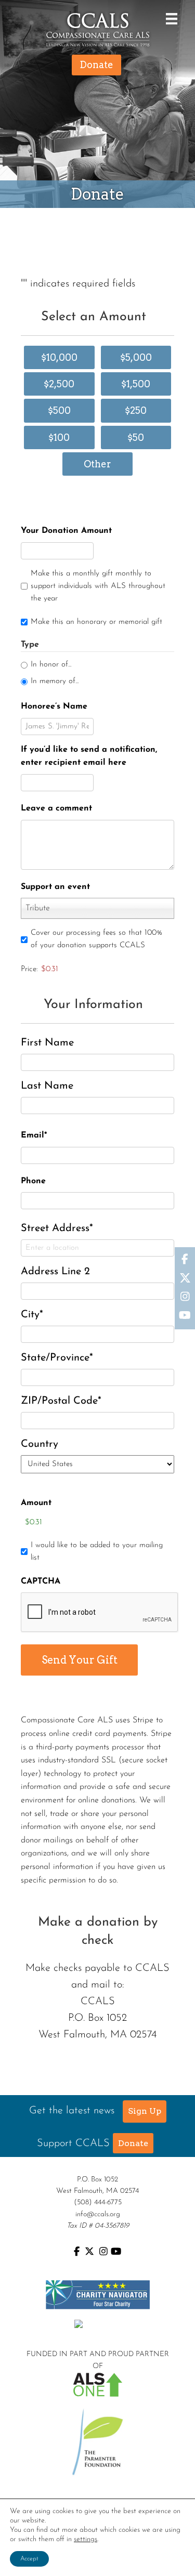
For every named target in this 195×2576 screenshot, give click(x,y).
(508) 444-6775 (98, 2202)
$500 (59, 410)
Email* (34, 1135)
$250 (136, 410)
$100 (59, 437)
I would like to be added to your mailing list (97, 1552)
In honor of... (51, 665)
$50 (136, 437)
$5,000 (136, 357)
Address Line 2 (55, 1272)
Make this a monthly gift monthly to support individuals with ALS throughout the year (98, 586)
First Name (47, 1043)
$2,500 (59, 384)
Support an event (55, 887)
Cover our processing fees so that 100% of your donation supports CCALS (96, 939)
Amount (36, 1503)
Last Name (47, 1086)
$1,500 (136, 384)
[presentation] (100, 1613)
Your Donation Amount (66, 531)
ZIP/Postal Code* (61, 1401)
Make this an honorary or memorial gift (96, 622)
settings (86, 2539)
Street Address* (57, 1228)
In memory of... (55, 681)
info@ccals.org (98, 2214)
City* (32, 1315)
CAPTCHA (41, 1581)
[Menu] (169, 18)
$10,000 (59, 357)
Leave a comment (56, 808)
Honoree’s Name (54, 707)
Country (40, 1444)
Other (97, 464)
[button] (145, 2111)
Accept (29, 2559)
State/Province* (57, 1358)
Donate (133, 2143)
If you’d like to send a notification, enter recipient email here (89, 756)
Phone (33, 1181)
